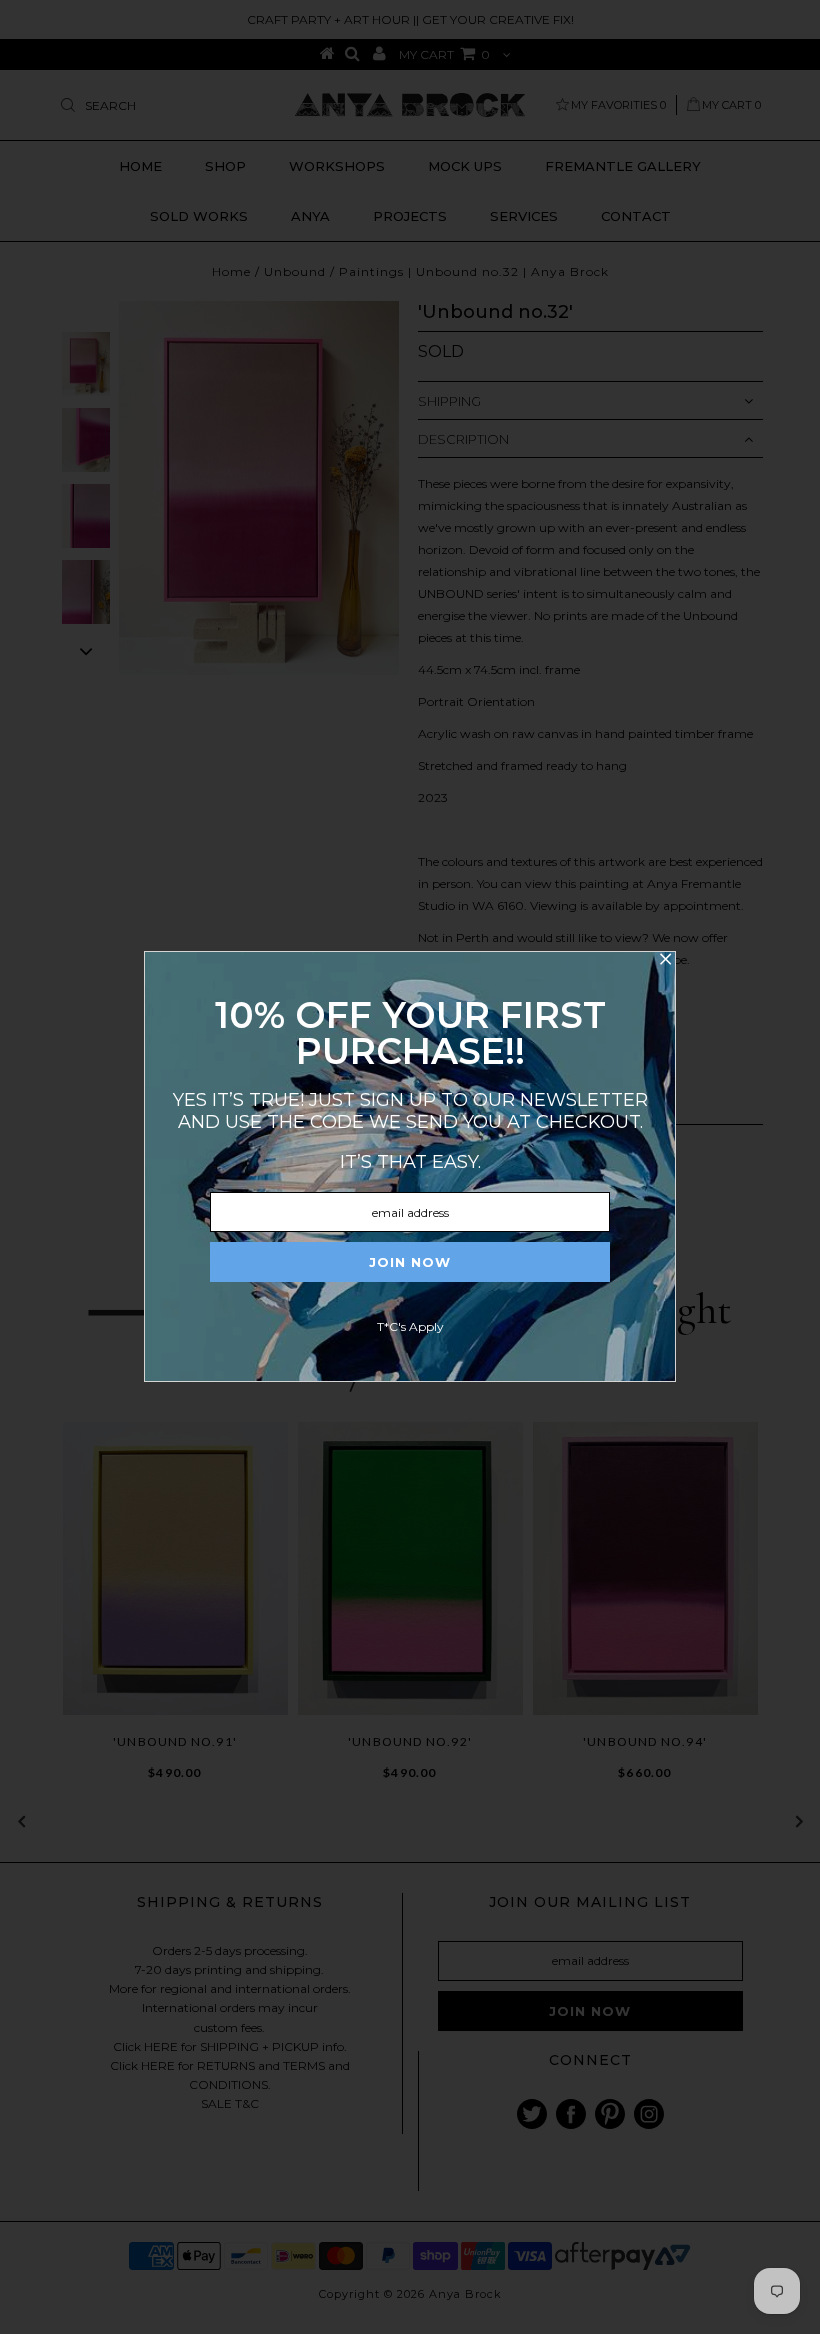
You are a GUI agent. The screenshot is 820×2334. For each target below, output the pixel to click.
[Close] (665, 962)
